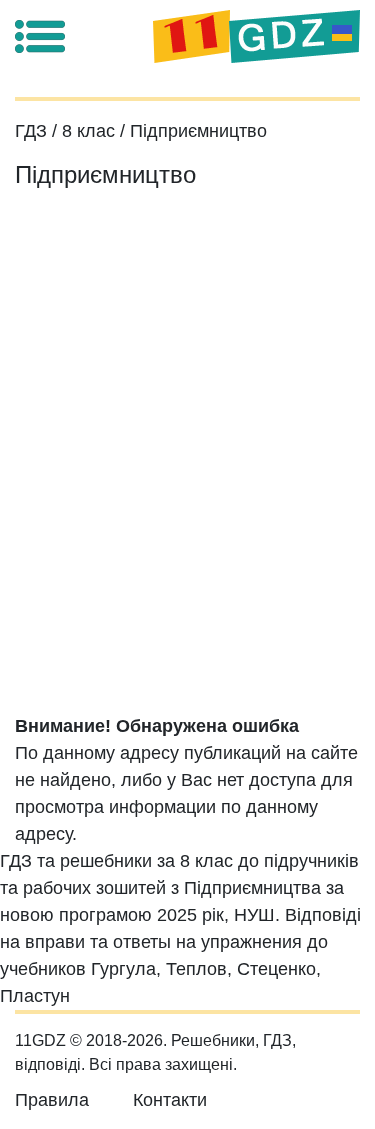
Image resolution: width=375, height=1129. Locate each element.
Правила (52, 1100)
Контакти (170, 1100)
